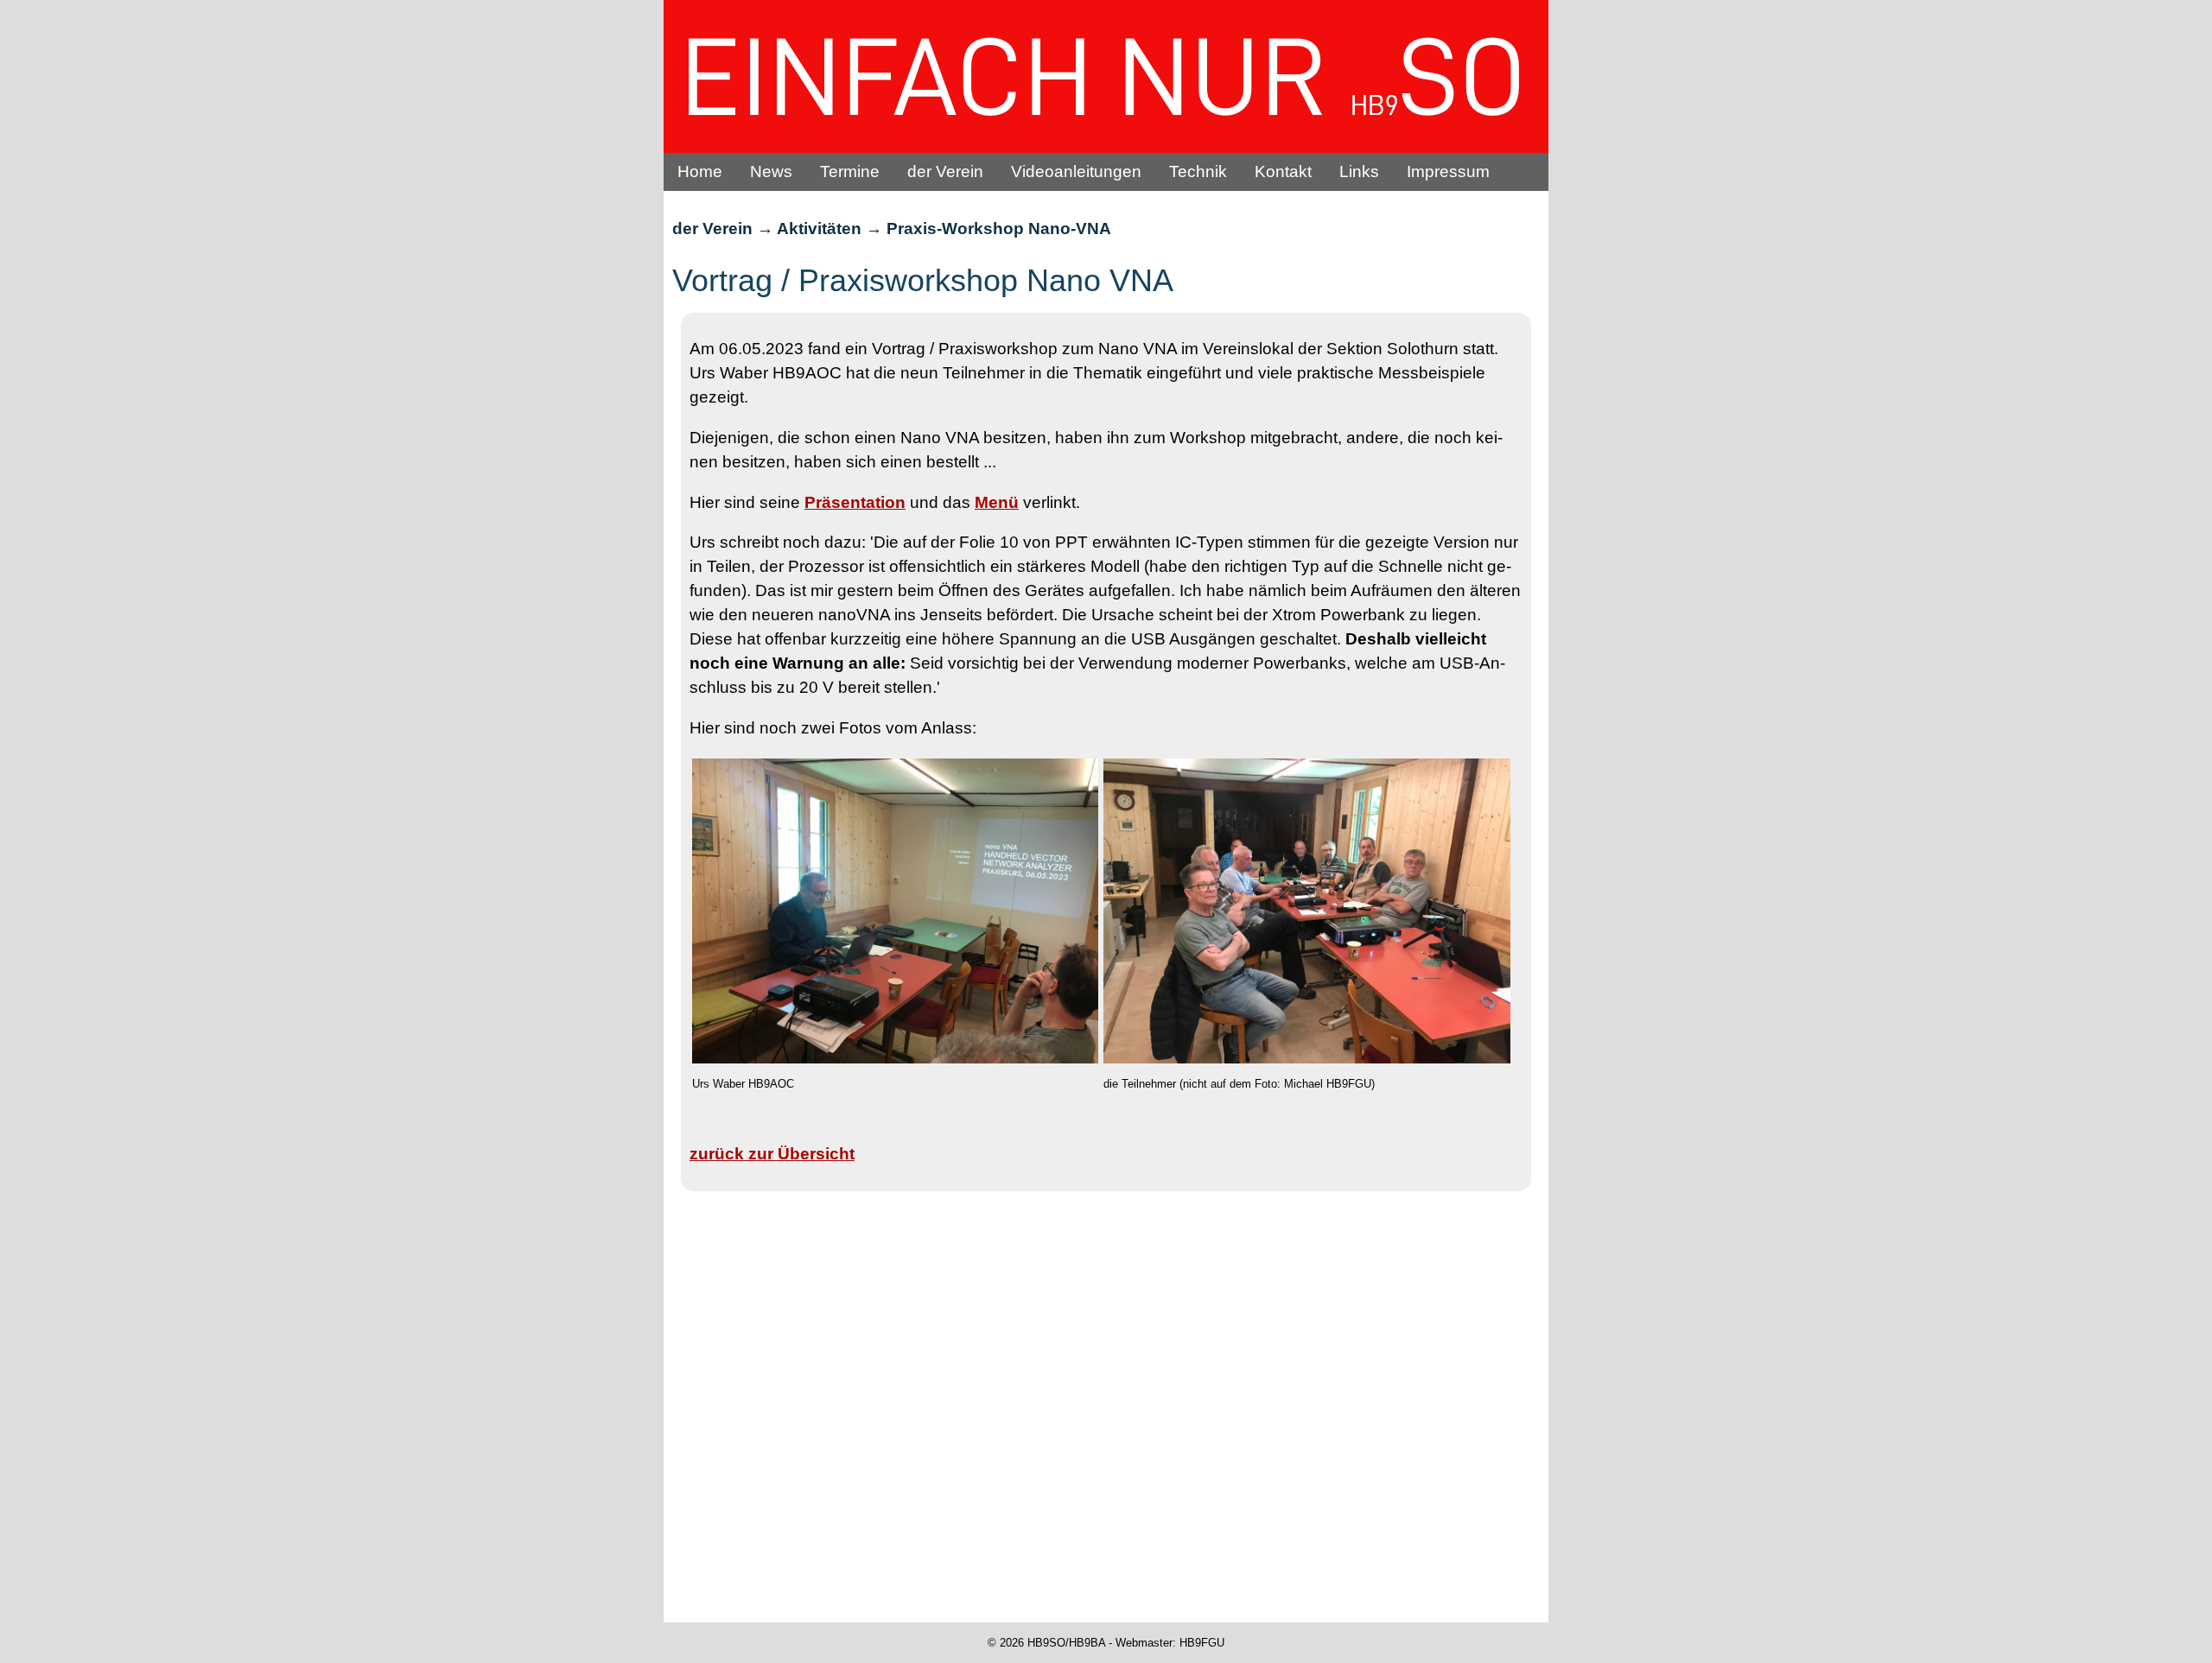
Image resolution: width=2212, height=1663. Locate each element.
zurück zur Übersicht (772, 1154)
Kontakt (1283, 171)
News (771, 171)
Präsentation (855, 502)
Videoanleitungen (1076, 171)
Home (700, 171)
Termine (850, 171)
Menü (997, 502)
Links (1359, 171)
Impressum (1448, 171)
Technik (1198, 171)
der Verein (945, 171)
